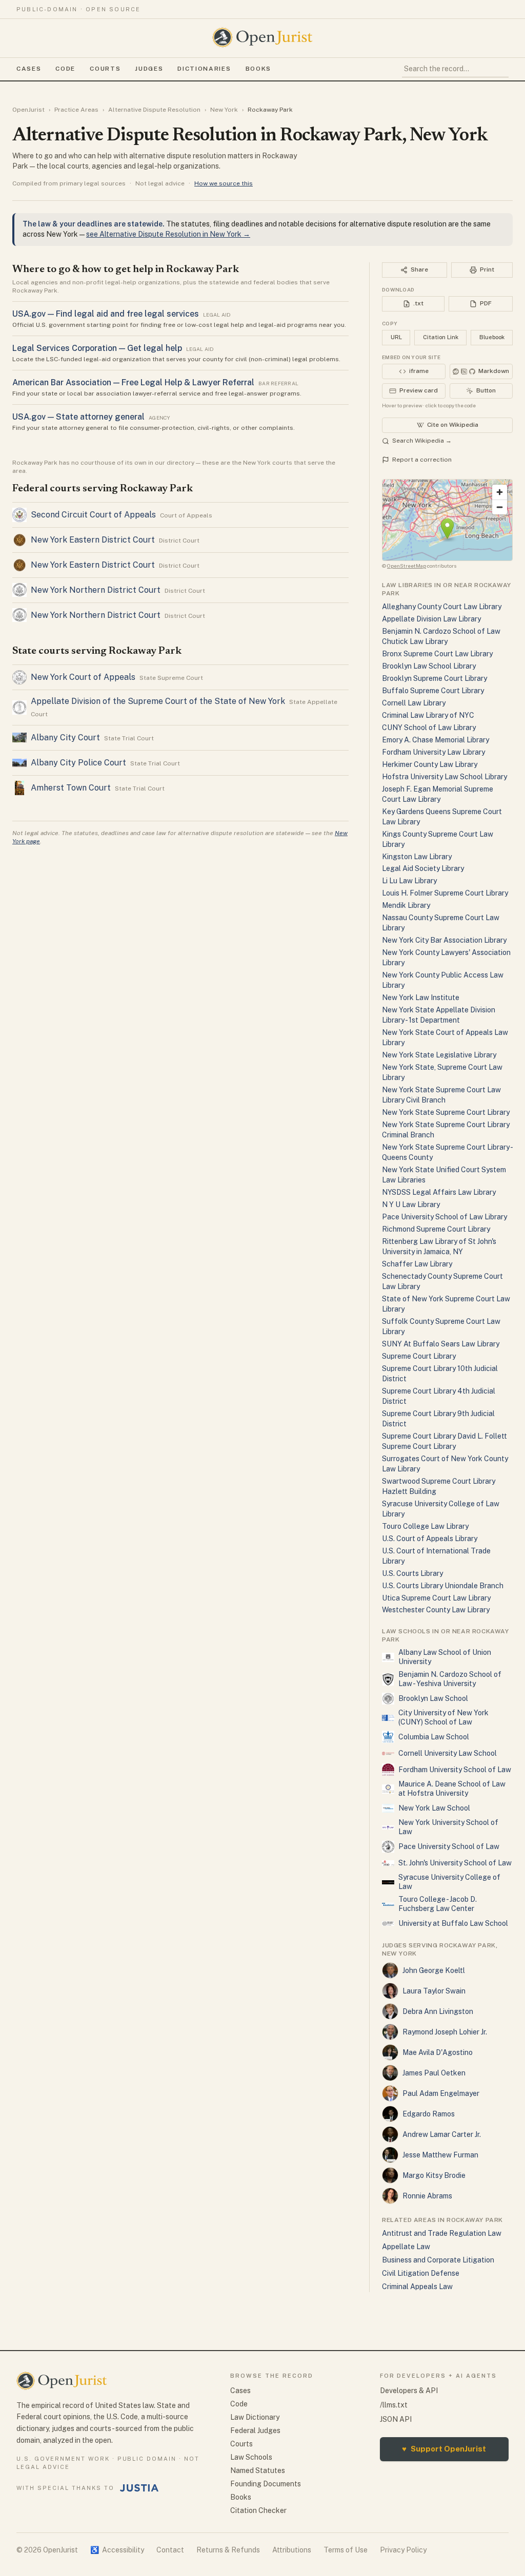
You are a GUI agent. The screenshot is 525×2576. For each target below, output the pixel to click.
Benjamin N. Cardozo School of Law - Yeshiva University (450, 1679)
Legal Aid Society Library (423, 868)
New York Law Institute (421, 998)
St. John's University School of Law (455, 1863)
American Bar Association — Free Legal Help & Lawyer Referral (133, 382)
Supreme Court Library (419, 1356)
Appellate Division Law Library (431, 619)
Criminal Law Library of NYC (428, 715)
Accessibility (117, 2550)
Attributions (292, 2550)
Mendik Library (406, 905)
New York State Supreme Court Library (446, 1112)
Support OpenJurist (444, 2449)
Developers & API (409, 2391)
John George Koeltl (434, 1970)
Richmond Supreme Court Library (436, 1229)
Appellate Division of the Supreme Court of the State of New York (158, 701)
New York (224, 110)
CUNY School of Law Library (429, 728)
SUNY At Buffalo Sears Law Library (441, 1344)
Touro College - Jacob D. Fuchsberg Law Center (438, 1904)
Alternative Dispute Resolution (154, 110)
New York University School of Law (448, 1827)
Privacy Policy (403, 2550)
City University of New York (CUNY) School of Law (443, 1717)
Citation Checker (258, 2510)
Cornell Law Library (414, 703)
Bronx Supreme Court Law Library (437, 654)
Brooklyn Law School (433, 1698)
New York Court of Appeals (83, 677)
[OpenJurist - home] (262, 37)
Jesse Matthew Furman (440, 2155)
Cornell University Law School (448, 1753)
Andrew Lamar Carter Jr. (442, 2134)
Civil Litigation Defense (421, 2273)
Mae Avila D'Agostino (438, 2052)
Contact (170, 2550)
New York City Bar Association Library (444, 940)
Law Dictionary (255, 2417)
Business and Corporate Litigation (438, 2260)
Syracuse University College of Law (449, 1882)
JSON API (396, 2419)
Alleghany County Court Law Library (442, 607)
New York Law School (434, 1808)
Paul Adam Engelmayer (441, 2093)
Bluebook (492, 337)
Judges (149, 69)
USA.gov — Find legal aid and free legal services (106, 314)
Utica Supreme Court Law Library (436, 1598)
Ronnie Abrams (427, 2196)
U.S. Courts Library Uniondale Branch (443, 1586)
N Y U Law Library (411, 1204)
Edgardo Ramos (429, 2114)
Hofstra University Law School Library (445, 777)
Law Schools (251, 2457)
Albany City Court (65, 738)
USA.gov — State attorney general (78, 417)
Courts (105, 69)
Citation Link (441, 337)
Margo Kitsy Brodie (434, 2175)
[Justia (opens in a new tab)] (139, 2488)
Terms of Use (346, 2550)
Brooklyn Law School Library (429, 666)
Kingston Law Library (417, 857)
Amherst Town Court (71, 788)
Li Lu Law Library (409, 881)
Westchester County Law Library (436, 1610)
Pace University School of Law (449, 1846)
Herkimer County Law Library (430, 764)
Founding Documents (266, 2484)
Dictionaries (204, 69)
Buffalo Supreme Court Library (433, 691)
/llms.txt (394, 2405)
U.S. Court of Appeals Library (430, 1539)
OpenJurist (28, 110)
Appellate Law (406, 2247)
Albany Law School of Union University (445, 1657)
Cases (29, 69)
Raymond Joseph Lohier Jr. (445, 2032)
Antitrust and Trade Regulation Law (442, 2233)
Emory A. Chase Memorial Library (436, 740)
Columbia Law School (434, 1737)
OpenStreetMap (407, 566)
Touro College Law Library (425, 1526)
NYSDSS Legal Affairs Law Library (439, 1192)
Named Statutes (258, 2470)
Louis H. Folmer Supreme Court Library (445, 893)
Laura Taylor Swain (434, 1991)
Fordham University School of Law (455, 1770)
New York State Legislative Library (439, 1055)
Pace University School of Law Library (445, 1217)
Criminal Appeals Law (417, 2287)
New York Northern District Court (96, 590)
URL (396, 337)
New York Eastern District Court (93, 540)
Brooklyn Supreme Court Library (435, 678)
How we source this (224, 183)
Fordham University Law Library (433, 752)
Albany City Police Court (78, 763)
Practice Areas (76, 110)
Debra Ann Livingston (438, 2011)
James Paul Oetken (434, 2073)
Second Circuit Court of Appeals (93, 515)
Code (65, 69)
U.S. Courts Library (412, 1573)
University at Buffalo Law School (453, 1923)
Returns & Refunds (228, 2550)
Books (258, 69)
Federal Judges (255, 2430)
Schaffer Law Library (417, 1264)
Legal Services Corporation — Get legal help (97, 348)
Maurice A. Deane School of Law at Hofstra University (452, 1789)
